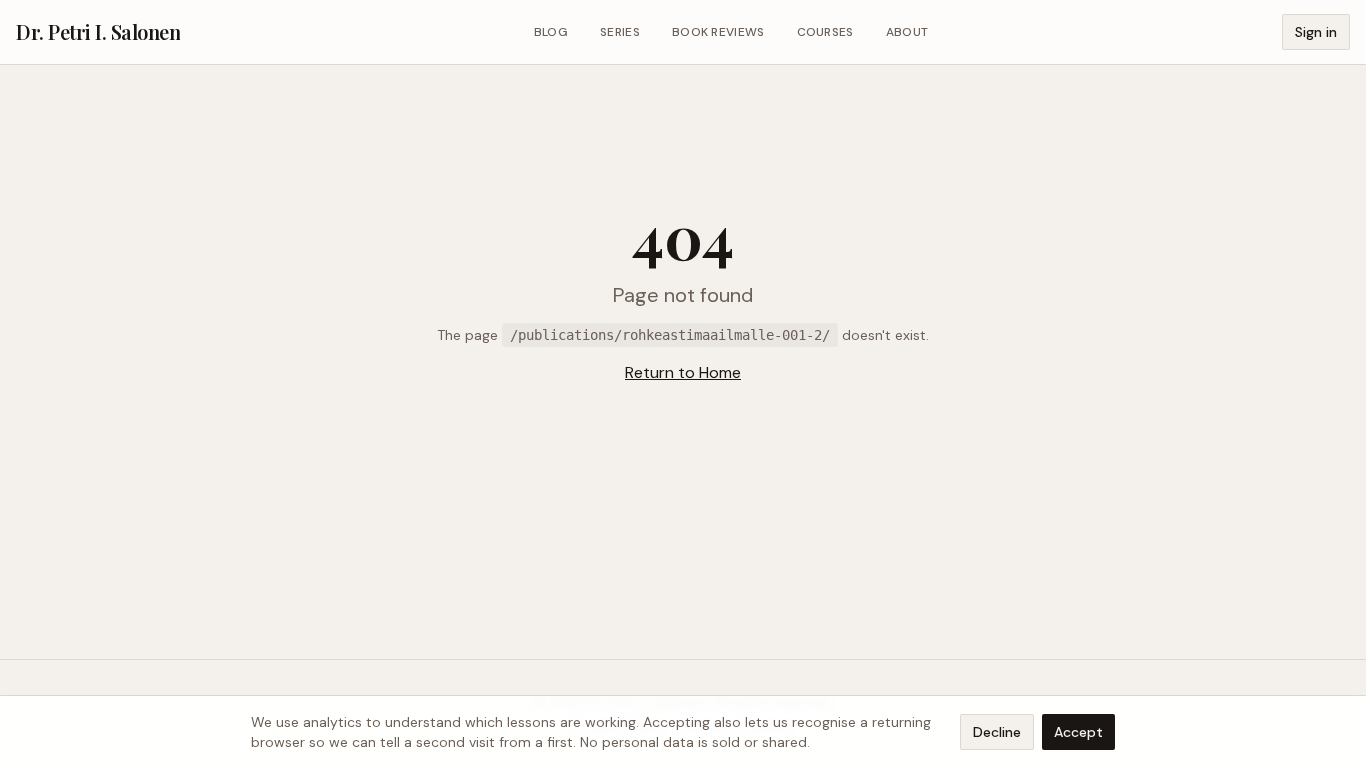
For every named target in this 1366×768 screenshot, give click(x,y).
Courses (825, 32)
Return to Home (683, 372)
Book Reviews (718, 32)
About (907, 32)
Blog (551, 32)
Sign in (1316, 32)
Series (620, 32)
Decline (997, 732)
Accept (1078, 732)
